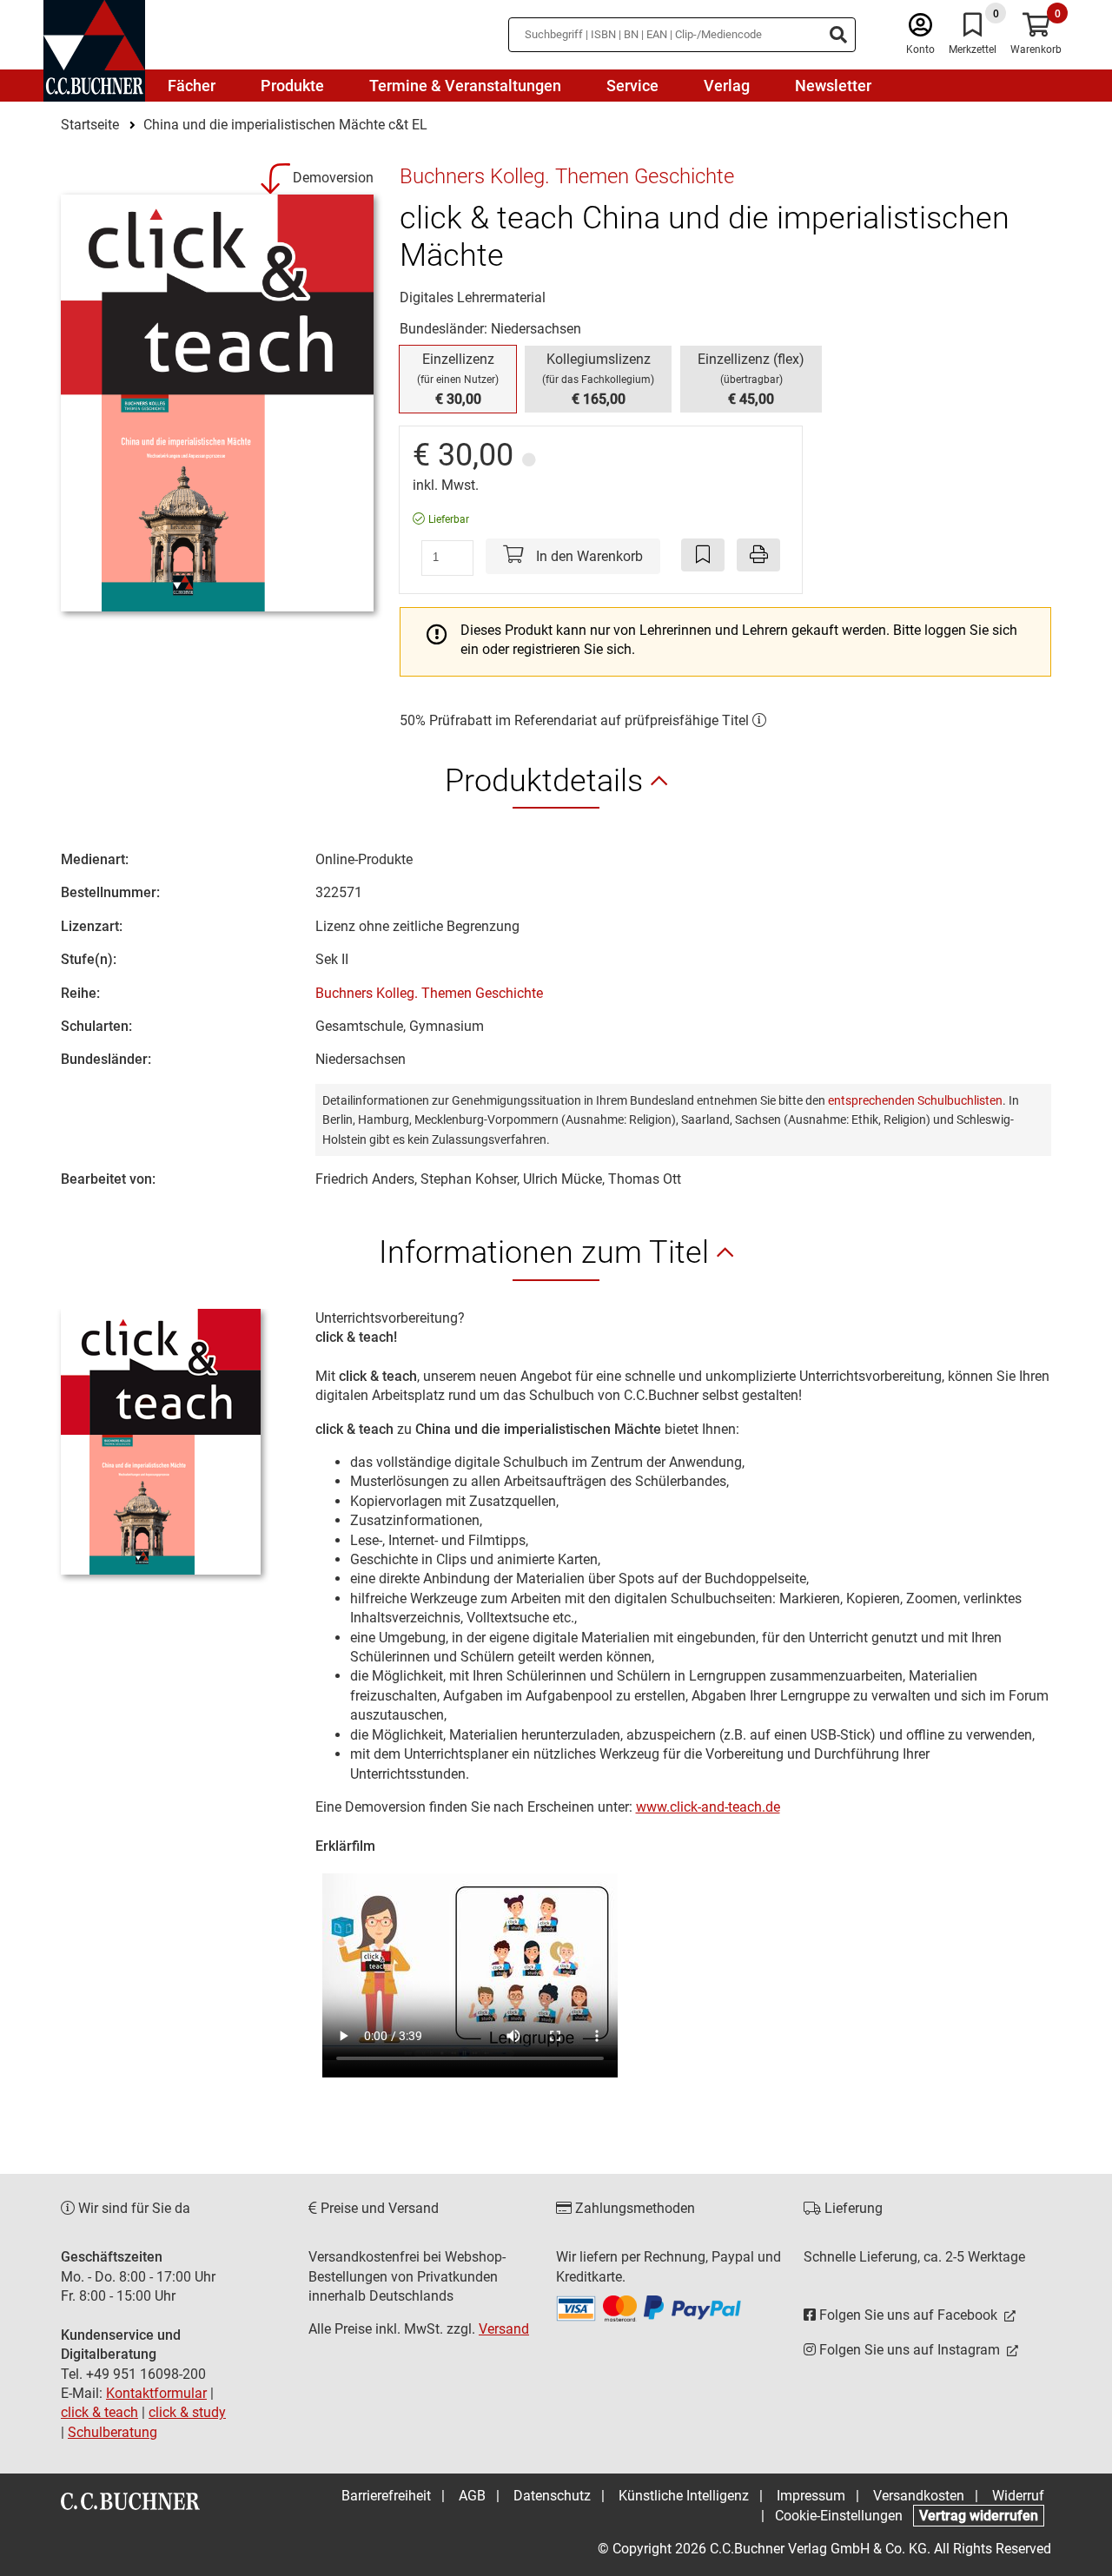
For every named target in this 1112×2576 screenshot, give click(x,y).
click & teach (99, 2412)
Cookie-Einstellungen (839, 2516)
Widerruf (1018, 2496)
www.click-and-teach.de (708, 1807)
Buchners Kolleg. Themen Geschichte (429, 993)
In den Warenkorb (588, 556)
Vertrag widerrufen (979, 2516)
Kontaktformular (156, 2393)
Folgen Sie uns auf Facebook (908, 2315)
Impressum (811, 2496)
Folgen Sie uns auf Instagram (910, 2350)
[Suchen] (838, 35)
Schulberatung (113, 2432)
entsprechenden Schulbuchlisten (915, 1100)
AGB (472, 2496)
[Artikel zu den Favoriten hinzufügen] (703, 555)
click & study (187, 2412)
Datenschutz (552, 2496)
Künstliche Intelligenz (684, 2496)
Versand (504, 2329)
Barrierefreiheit (386, 2496)
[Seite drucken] (758, 555)
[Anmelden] (920, 29)
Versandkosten (919, 2496)
